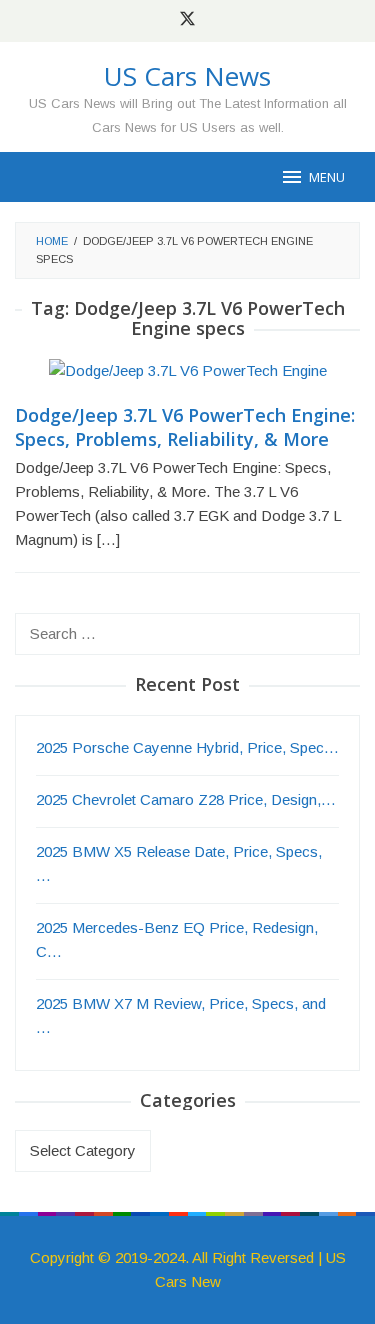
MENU (327, 177)
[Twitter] (187, 21)
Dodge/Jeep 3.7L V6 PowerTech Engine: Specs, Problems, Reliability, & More (185, 427)
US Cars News (187, 76)
